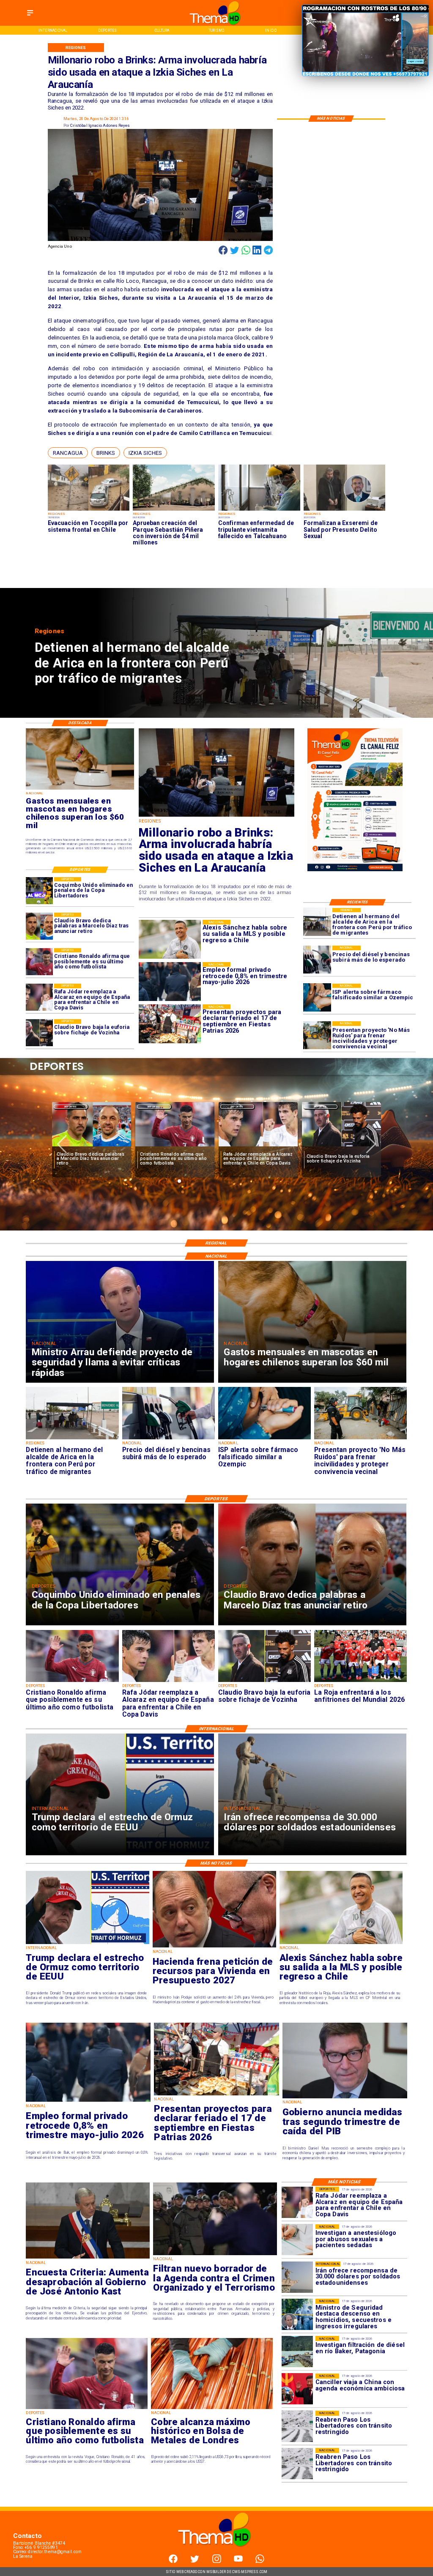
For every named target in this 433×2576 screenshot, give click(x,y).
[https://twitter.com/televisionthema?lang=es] (195, 2561)
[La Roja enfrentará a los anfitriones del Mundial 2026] (258, 1147)
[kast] (88, 2258)
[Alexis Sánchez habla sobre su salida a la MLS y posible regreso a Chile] (341, 1944)
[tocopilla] (89, 510)
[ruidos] (317, 1035)
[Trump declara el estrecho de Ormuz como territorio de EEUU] (88, 1944)
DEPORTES (70, 1107)
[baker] (297, 2352)
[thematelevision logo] (216, 2553)
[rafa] (39, 997)
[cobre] (212, 2409)
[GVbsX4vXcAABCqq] (217, 816)
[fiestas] (216, 2095)
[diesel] (317, 960)
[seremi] (345, 510)
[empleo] (88, 2101)
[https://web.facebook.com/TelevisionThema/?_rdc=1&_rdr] (173, 2561)
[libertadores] (297, 2426)
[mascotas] (80, 789)
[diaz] (39, 926)
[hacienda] (214, 1947)
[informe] (297, 2314)
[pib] (345, 2098)
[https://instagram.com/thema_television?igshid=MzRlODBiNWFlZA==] (217, 2561)
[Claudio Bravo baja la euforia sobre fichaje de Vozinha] (39, 1033)
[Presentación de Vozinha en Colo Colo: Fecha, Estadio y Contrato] (341, 1147)
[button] (68, 453)
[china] (297, 2389)
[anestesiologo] (297, 2240)
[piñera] (174, 510)
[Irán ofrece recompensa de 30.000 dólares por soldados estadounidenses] (297, 2277)
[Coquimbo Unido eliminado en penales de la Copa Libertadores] (39, 891)
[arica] (317, 922)
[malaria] (259, 510)
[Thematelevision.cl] (30, 16)
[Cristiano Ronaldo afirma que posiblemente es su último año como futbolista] (39, 962)
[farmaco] (317, 998)
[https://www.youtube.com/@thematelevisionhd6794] (238, 2561)
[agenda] (215, 2255)
